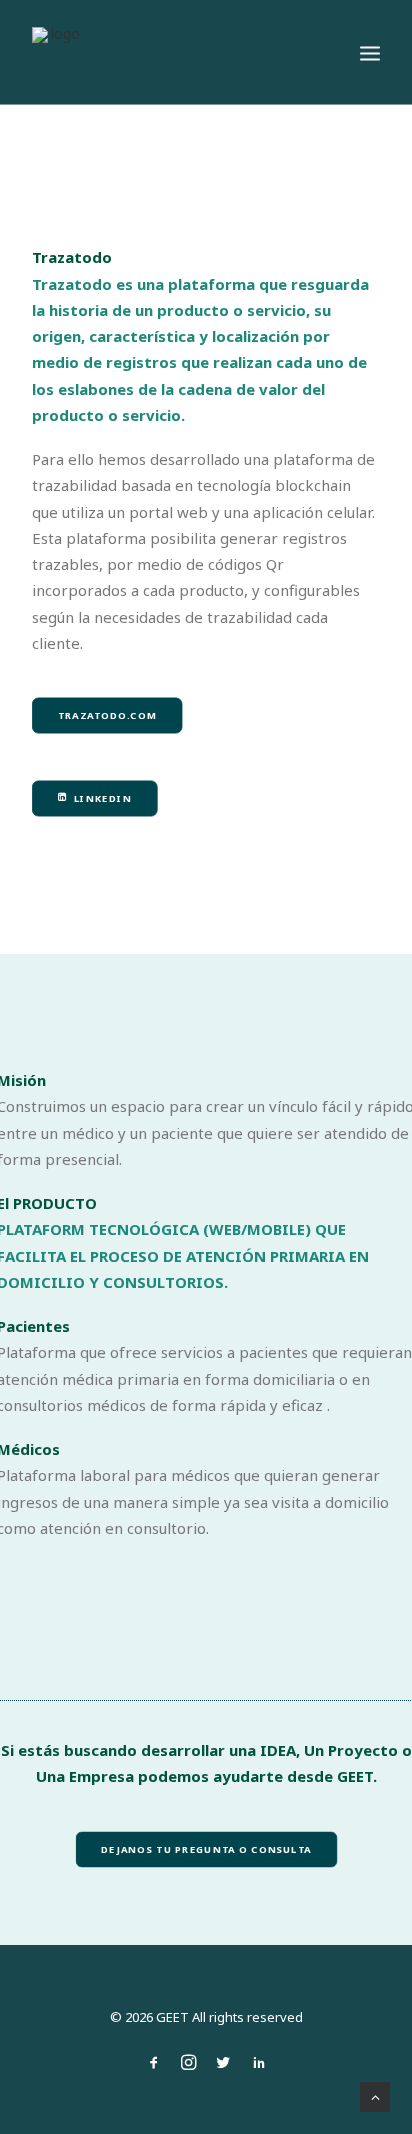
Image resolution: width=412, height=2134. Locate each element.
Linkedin (103, 799)
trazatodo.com (107, 716)
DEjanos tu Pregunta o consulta (206, 1849)
